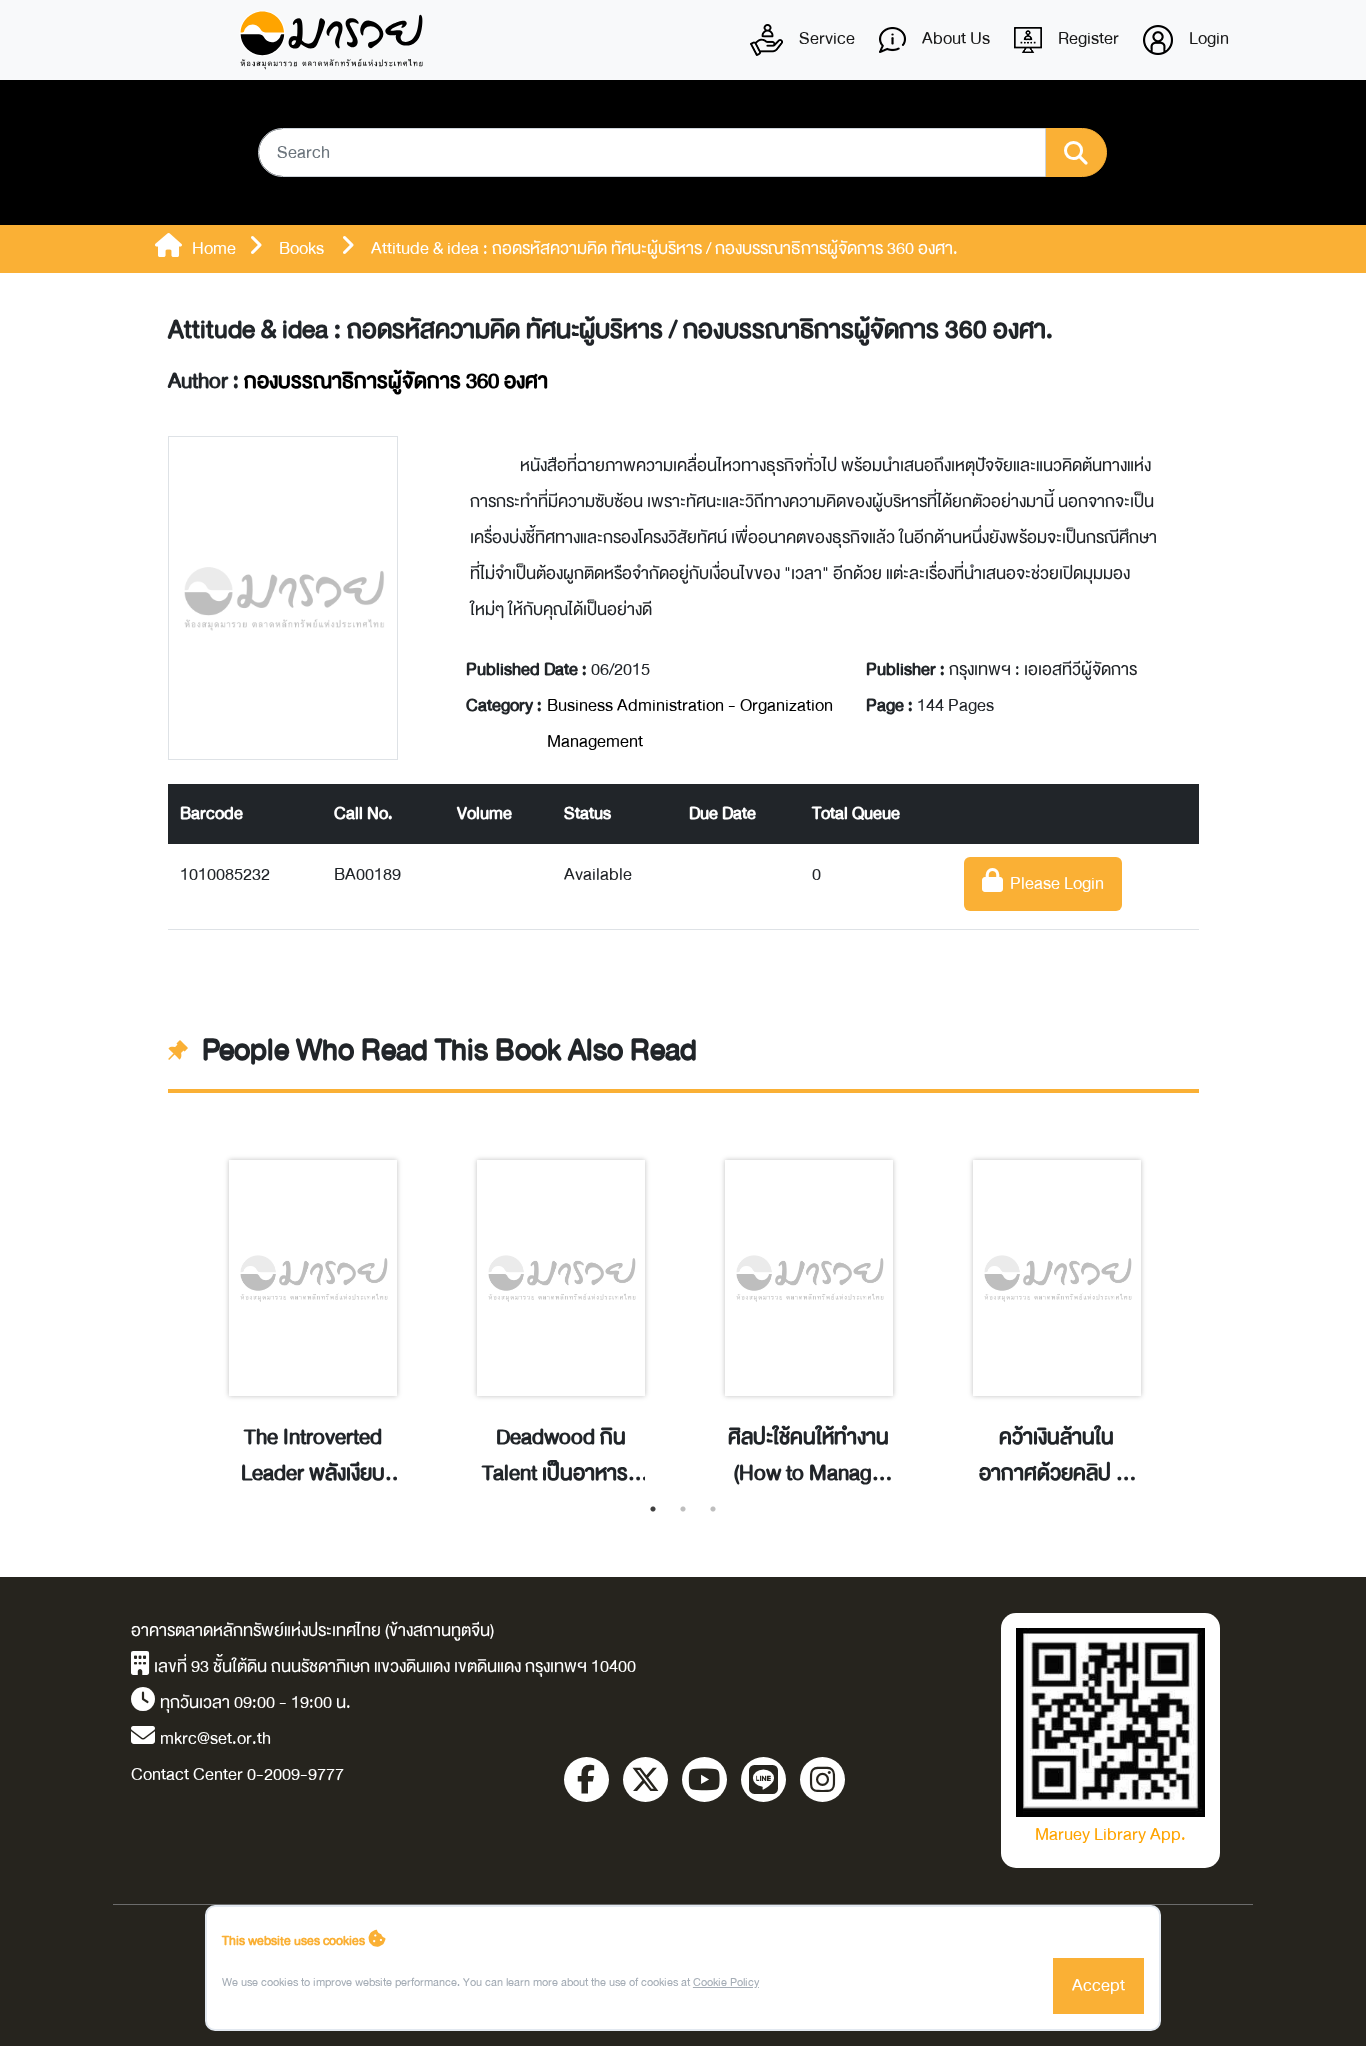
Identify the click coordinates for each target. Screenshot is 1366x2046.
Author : (358, 382)
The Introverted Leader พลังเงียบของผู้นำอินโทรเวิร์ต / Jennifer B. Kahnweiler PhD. (313, 1456)
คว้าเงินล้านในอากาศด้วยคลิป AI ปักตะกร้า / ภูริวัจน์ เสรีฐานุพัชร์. (1056, 1456)
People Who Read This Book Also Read (449, 1051)
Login (1207, 38)
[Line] (763, 1779)
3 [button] (713, 1509)
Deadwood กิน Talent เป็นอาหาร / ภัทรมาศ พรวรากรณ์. (561, 1456)
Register (1086, 38)
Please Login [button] (1053, 883)
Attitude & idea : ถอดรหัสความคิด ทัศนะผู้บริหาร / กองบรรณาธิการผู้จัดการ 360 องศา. (610, 330)
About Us (954, 38)
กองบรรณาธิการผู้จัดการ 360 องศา (396, 381)
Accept (1098, 1985)
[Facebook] (586, 1779)
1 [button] (653, 1509)
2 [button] (683, 1509)
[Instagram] (822, 1779)
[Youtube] (704, 1779)
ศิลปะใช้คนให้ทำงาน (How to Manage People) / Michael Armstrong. (808, 1456)
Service (825, 38)
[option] (313, 1302)
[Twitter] (645, 1779)
